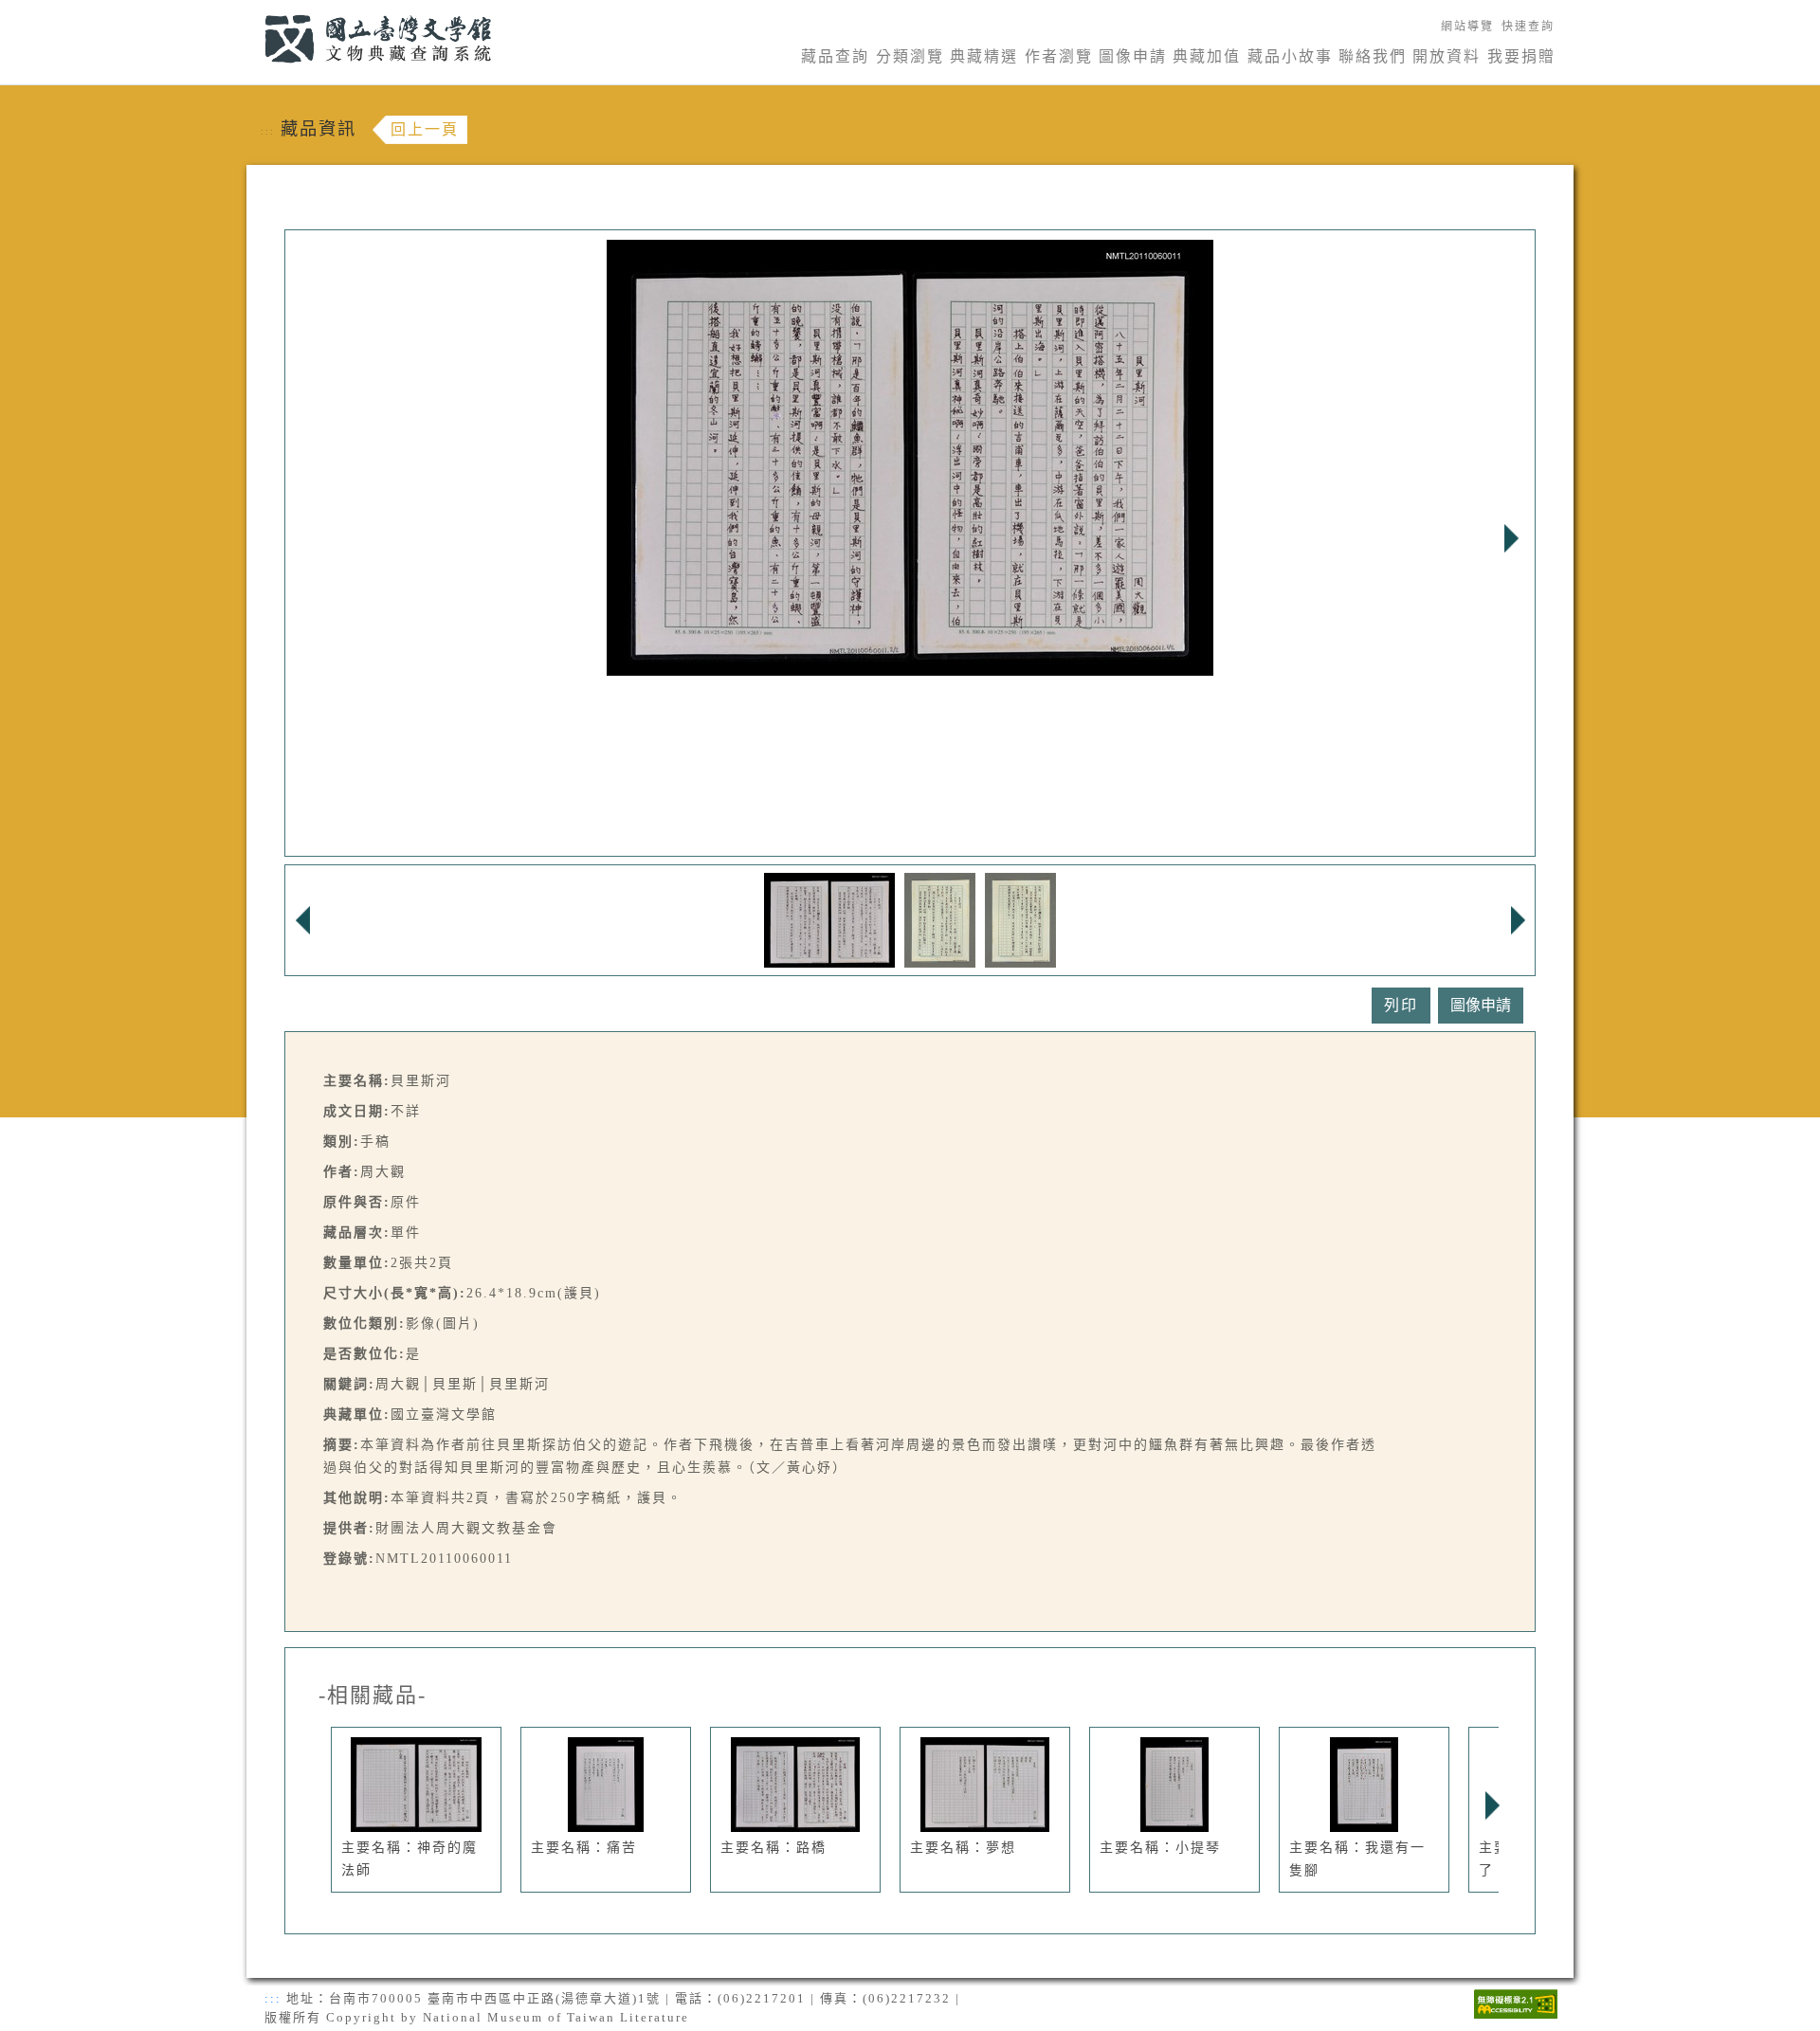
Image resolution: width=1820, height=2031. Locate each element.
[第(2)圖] (940, 919)
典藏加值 (1207, 56)
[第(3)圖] (1020, 919)
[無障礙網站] (1516, 2002)
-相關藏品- (373, 1696)
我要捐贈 (1521, 56)
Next (1511, 538)
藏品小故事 (1290, 56)
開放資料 (1447, 56)
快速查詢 (1528, 27)
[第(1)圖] (830, 919)
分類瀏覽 (910, 56)
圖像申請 (1133, 56)
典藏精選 (984, 56)
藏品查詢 (835, 56)
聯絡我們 (1373, 56)
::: (254, 11)
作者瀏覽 (1059, 56)
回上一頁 (425, 129)
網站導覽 (1467, 27)
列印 (1401, 1005)
